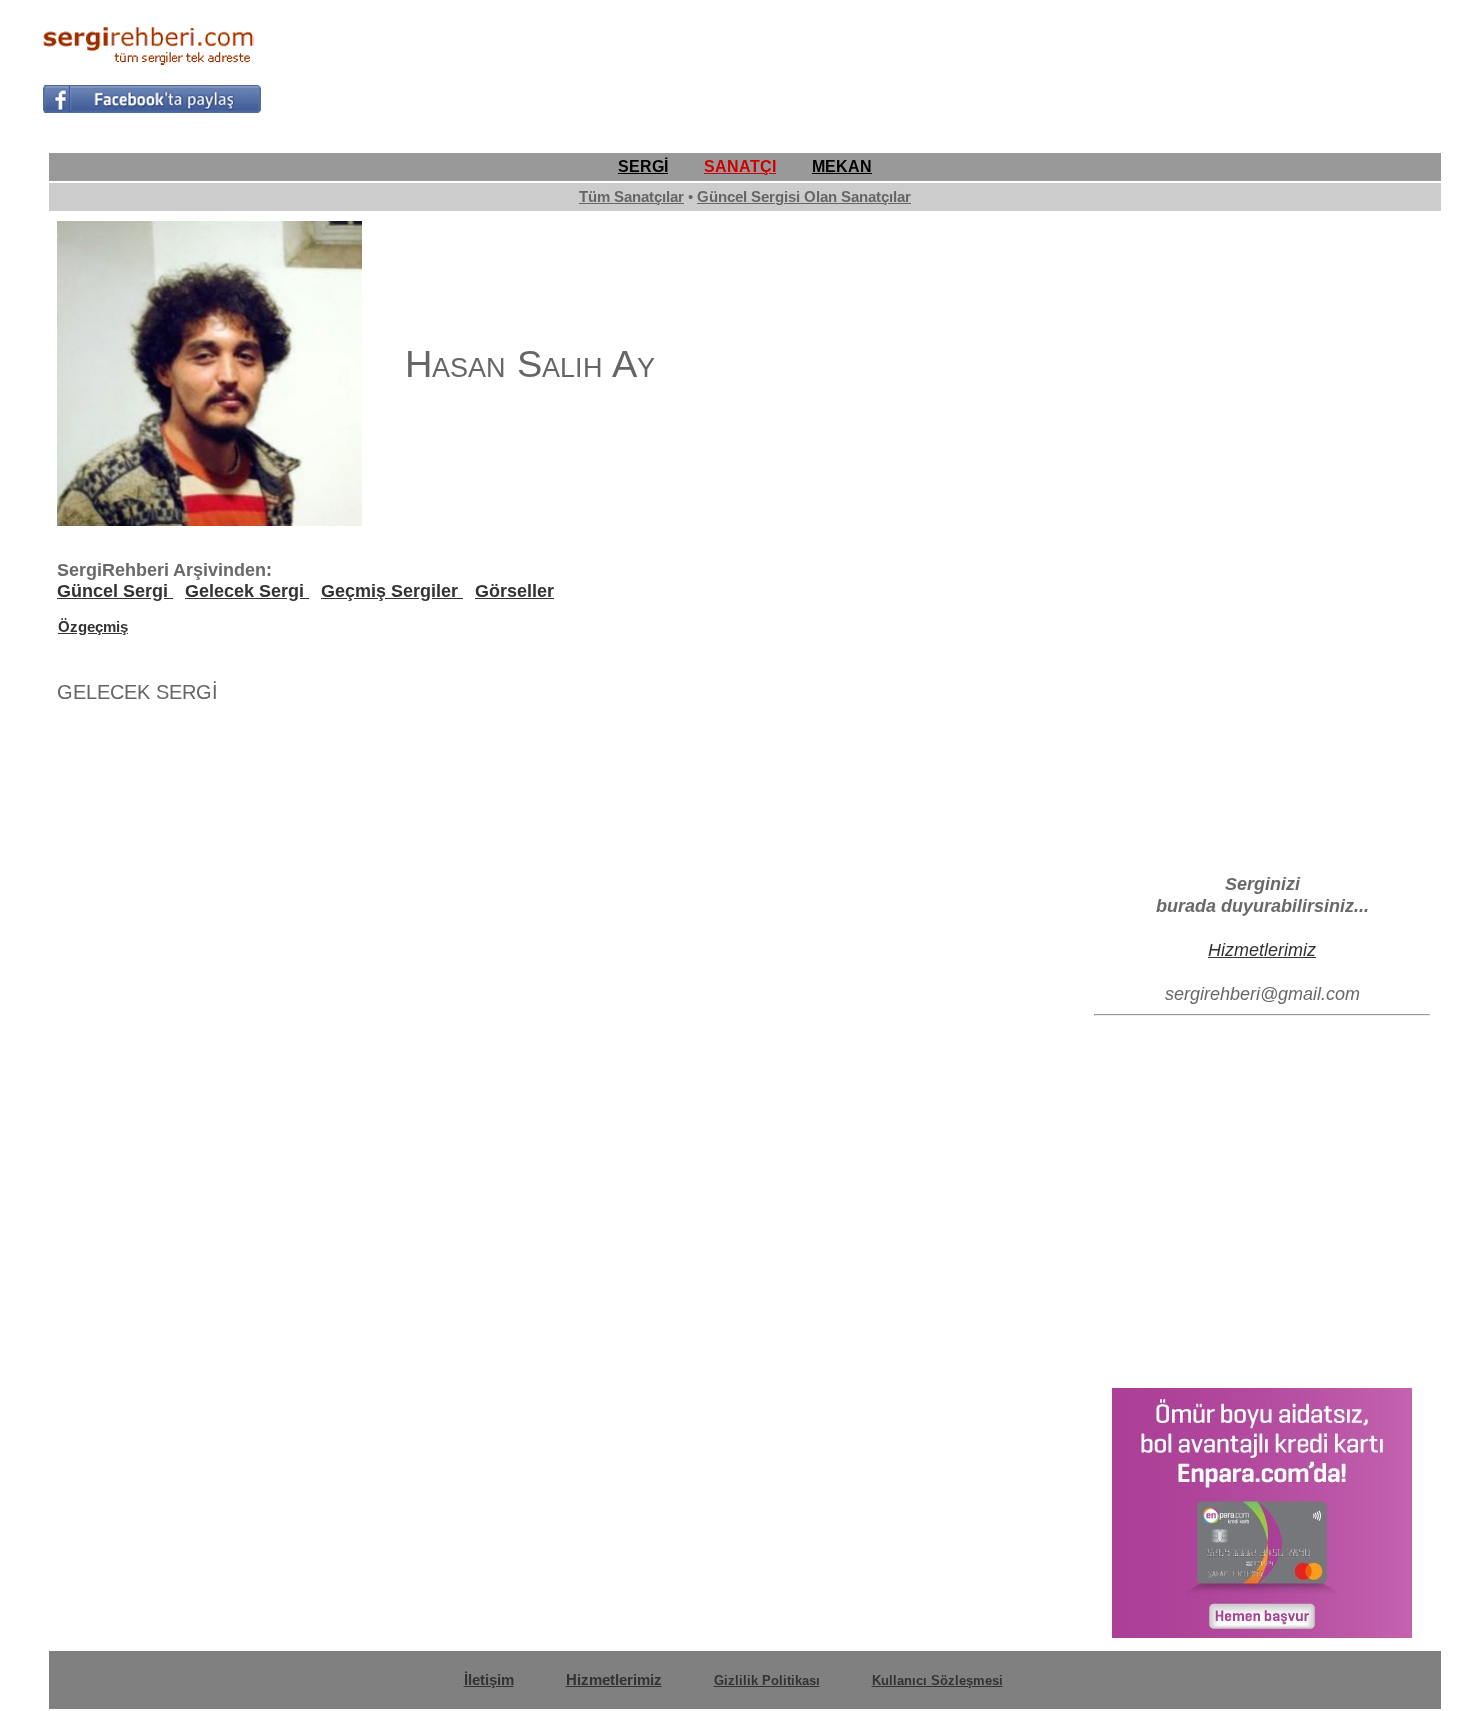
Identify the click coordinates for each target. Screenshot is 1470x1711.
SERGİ (643, 166)
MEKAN (842, 166)
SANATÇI (740, 166)
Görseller (514, 591)
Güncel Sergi (115, 591)
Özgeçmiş (93, 626)
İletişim (489, 1679)
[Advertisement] (1064, 66)
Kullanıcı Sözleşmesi (937, 1680)
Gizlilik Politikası (767, 1680)
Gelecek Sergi (247, 591)
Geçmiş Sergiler (392, 591)
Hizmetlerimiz (1262, 949)
